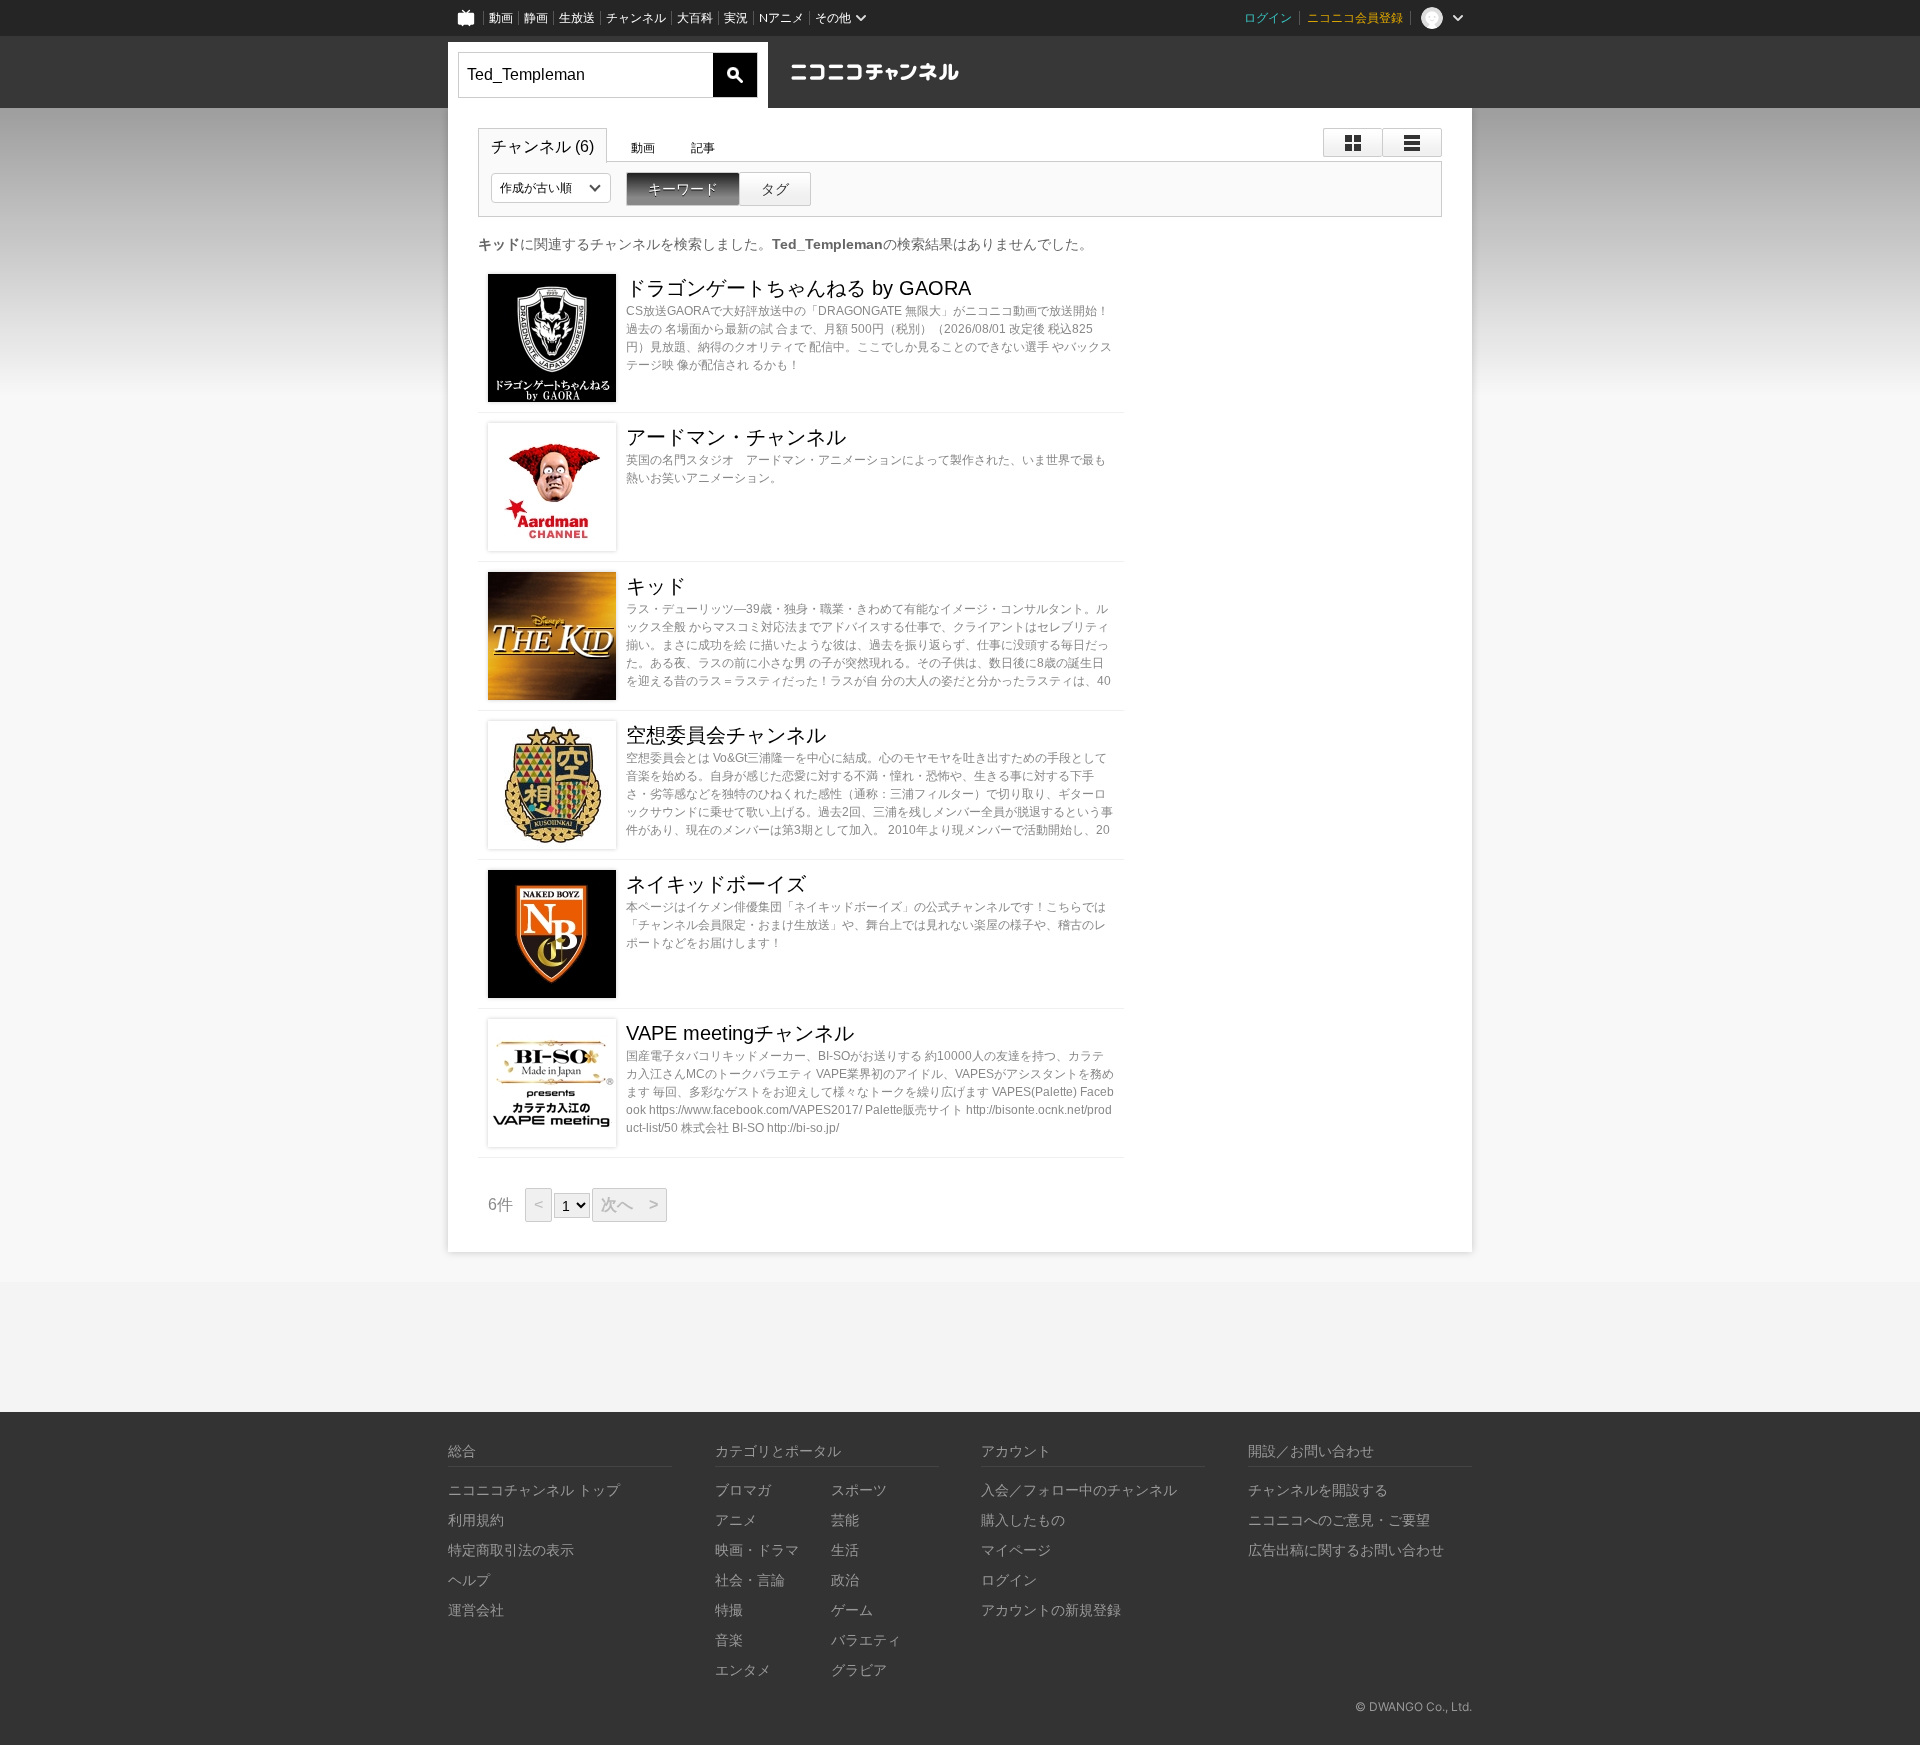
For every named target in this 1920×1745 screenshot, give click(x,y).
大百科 (695, 17)
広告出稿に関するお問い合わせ (1346, 1549)
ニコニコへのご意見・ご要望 (1339, 1519)
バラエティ (866, 1639)
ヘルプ (469, 1579)
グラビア (859, 1669)
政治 (845, 1579)
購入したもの (1023, 1519)
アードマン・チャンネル (736, 437)
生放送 (577, 17)
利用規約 (476, 1519)
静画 (536, 17)
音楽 (729, 1639)
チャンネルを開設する (1318, 1489)
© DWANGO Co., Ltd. (1413, 1706)
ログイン (1268, 17)
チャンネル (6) (542, 146)
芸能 (845, 1519)
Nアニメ (781, 17)
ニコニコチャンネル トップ (534, 1489)
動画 (501, 17)
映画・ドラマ (757, 1549)
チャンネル (636, 17)
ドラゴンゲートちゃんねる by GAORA (798, 288)
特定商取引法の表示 (511, 1549)
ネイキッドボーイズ (716, 884)
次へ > (629, 1204)
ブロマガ (743, 1489)
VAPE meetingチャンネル (740, 1033)
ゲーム (852, 1609)
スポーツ (859, 1489)
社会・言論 (750, 1579)
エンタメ (743, 1669)
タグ (775, 189)
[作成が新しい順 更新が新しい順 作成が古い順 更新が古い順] (551, 188)
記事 (703, 148)
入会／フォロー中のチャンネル (1079, 1489)
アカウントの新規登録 (1051, 1609)
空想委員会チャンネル (726, 735)
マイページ (1016, 1549)
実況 (736, 17)
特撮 (729, 1609)
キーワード (683, 189)
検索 (735, 75)
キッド (656, 586)
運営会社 (476, 1609)
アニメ (736, 1519)
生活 (845, 1549)
